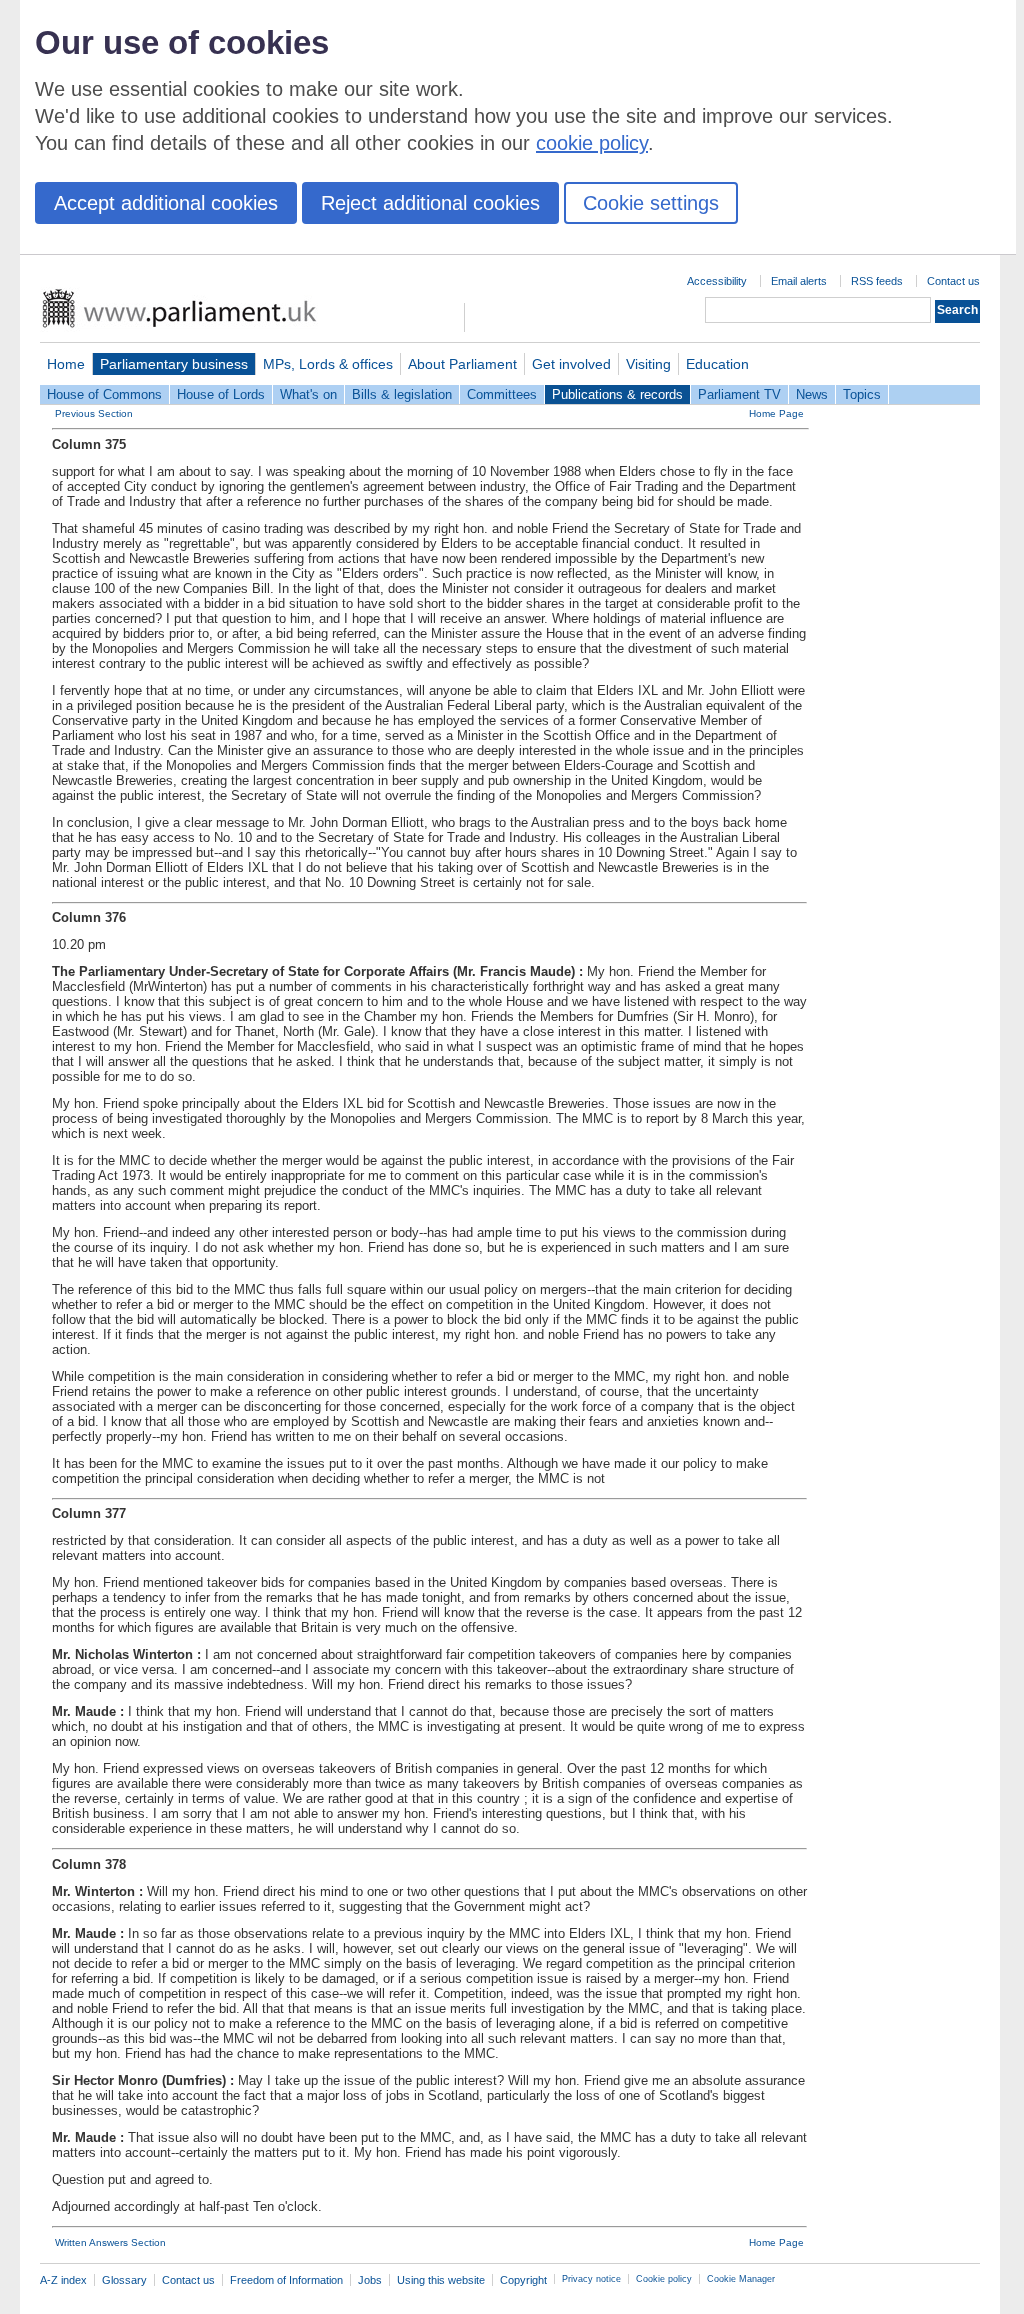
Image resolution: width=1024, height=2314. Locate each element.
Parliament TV (739, 394)
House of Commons (104, 394)
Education (717, 364)
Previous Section (94, 413)
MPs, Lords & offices (328, 364)
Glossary (124, 2280)
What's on (308, 394)
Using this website (441, 2280)
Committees (502, 394)
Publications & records (617, 394)
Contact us (953, 281)
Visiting (648, 364)
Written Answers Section (110, 2242)
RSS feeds (877, 281)
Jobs (370, 2280)
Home (66, 364)
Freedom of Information (286, 2280)
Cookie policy (664, 2279)
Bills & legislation (402, 394)
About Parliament (462, 364)
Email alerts (799, 281)
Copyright (523, 2280)
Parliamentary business (174, 364)
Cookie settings (651, 203)
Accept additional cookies (166, 203)
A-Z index (63, 2280)
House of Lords (221, 394)
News (812, 394)
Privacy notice (591, 2279)
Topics (862, 394)
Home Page (776, 413)
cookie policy (592, 143)
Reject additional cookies (430, 203)
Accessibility (717, 281)
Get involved (571, 364)
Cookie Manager (741, 2279)
